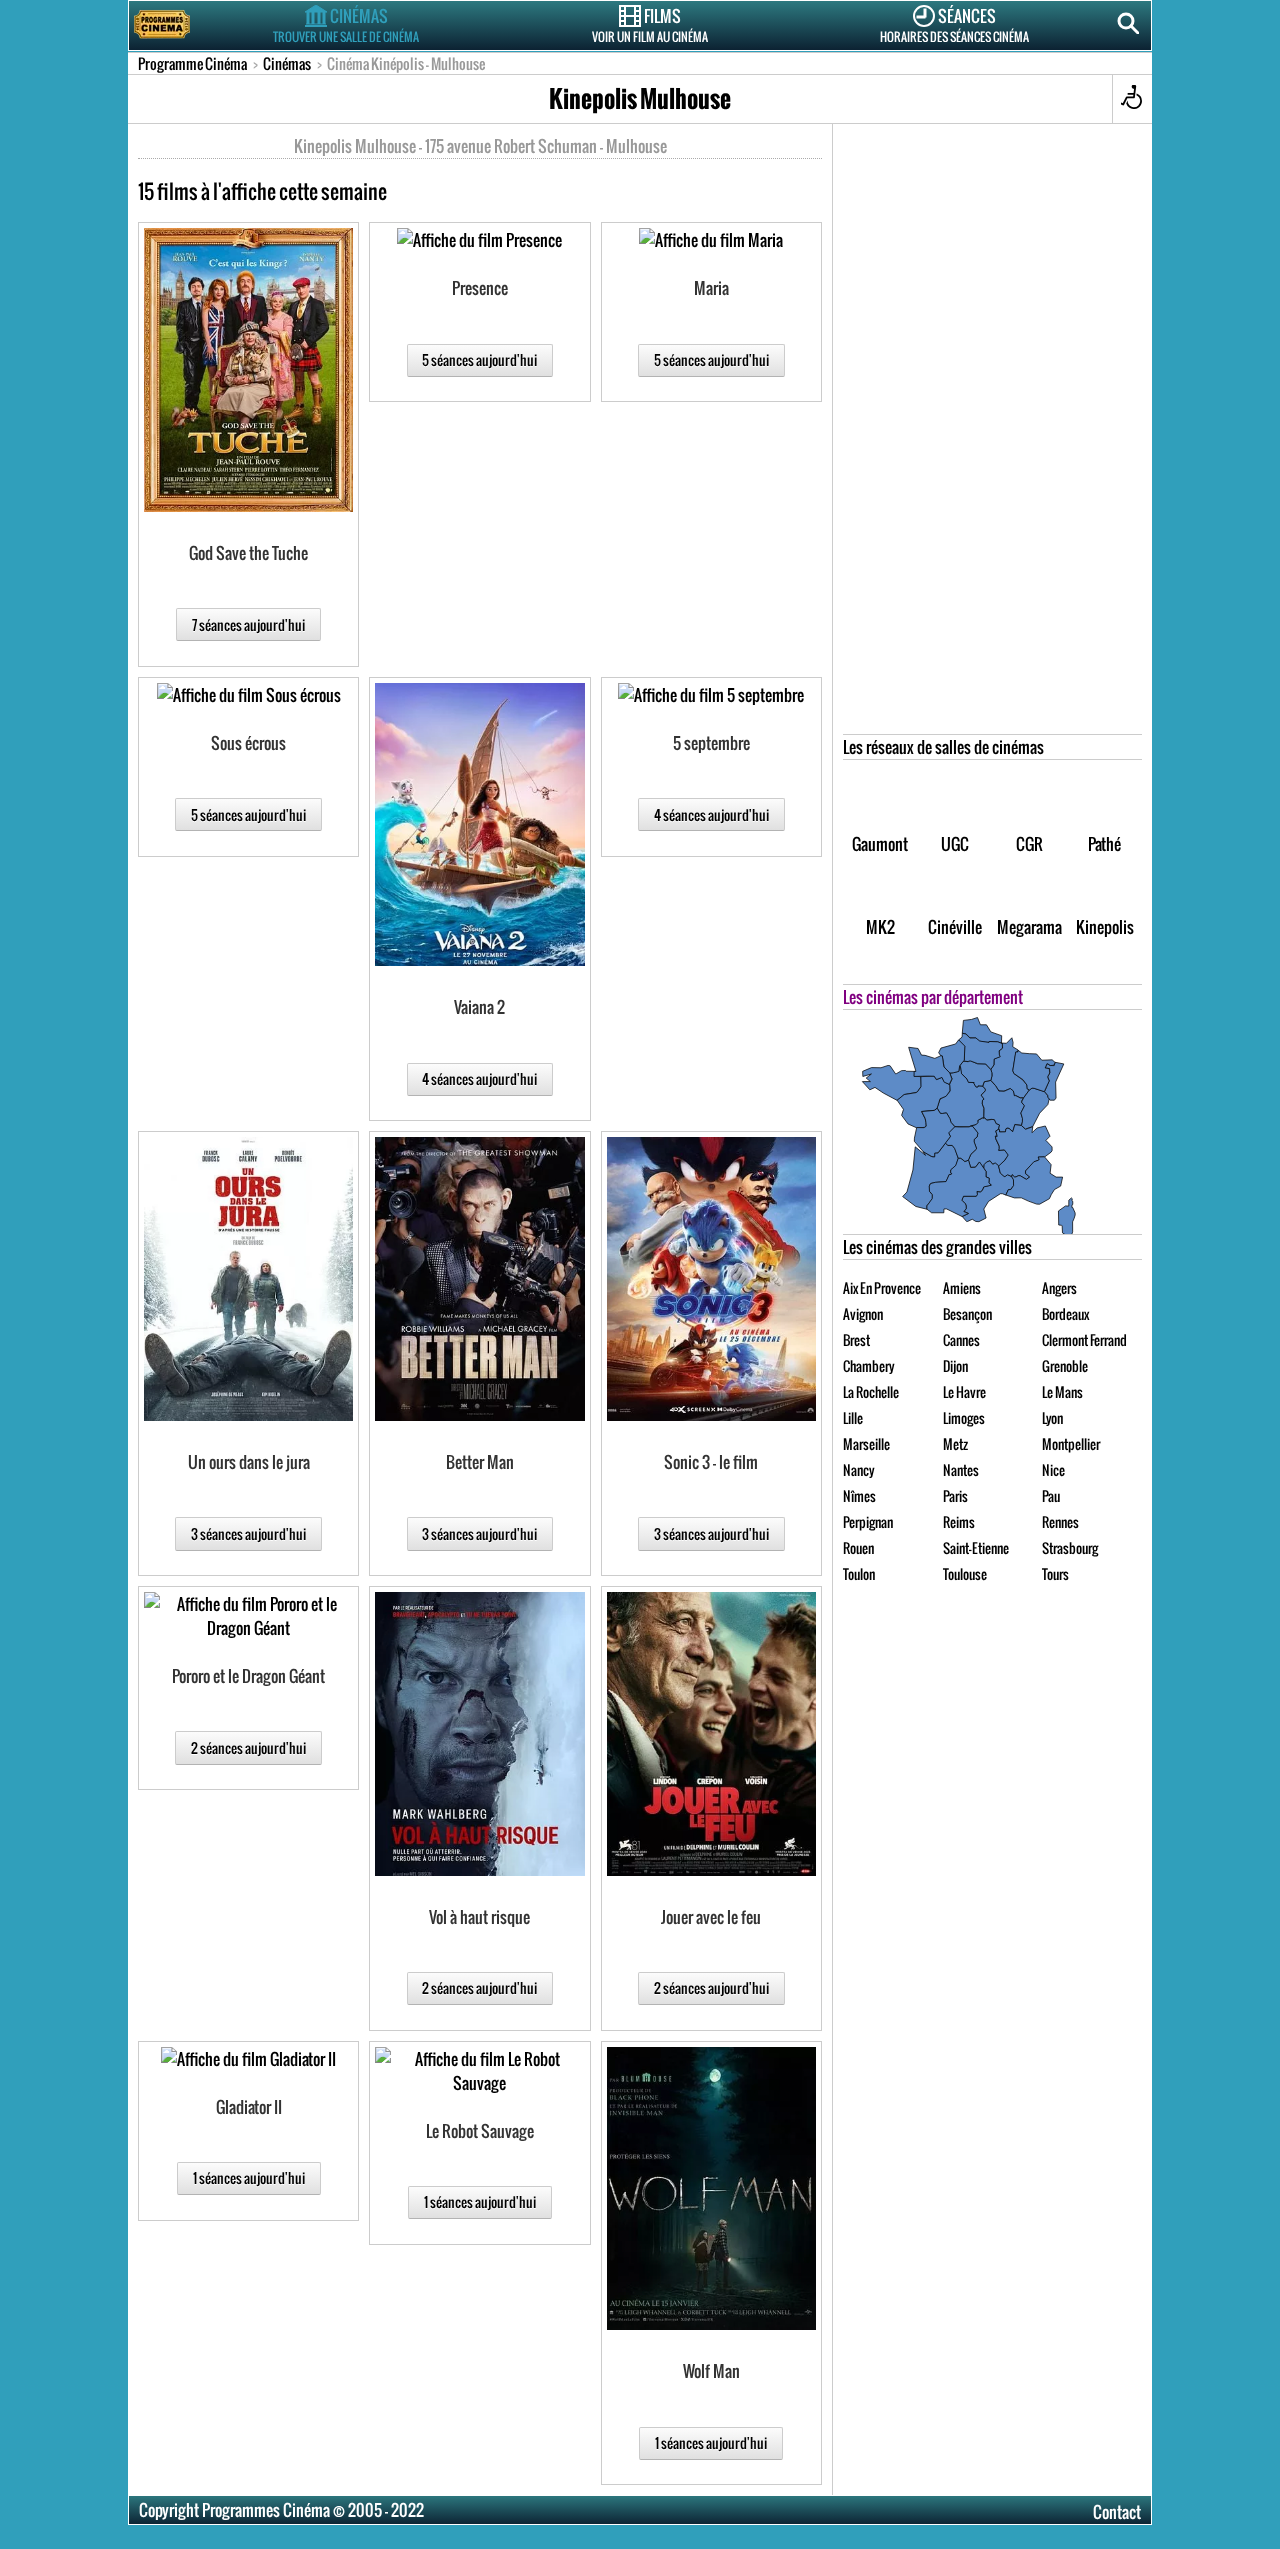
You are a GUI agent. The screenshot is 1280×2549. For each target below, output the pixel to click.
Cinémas (346, 24)
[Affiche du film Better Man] (479, 1279)
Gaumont (880, 844)
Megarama (1029, 927)
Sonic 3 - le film (711, 1462)
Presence (480, 288)
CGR (1029, 844)
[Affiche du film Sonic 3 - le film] (711, 1279)
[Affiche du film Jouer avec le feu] (711, 1734)
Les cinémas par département (933, 997)
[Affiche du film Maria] (711, 240)
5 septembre (711, 743)
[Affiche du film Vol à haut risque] (479, 1734)
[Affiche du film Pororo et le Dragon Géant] (248, 1616)
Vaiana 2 (479, 1007)
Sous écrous (248, 743)
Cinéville (955, 927)
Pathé (1104, 844)
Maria (711, 288)
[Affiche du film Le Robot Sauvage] (479, 2071)
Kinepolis (1105, 927)
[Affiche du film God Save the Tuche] (248, 370)
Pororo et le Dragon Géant (248, 1676)
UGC (955, 844)
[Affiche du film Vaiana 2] (479, 825)
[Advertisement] (993, 434)
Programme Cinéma (192, 63)
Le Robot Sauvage (480, 2131)
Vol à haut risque (479, 1917)
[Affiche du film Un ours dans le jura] (248, 1279)
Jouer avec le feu (711, 1917)
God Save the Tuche (248, 553)
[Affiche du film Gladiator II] (248, 2059)
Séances (954, 24)
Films (650, 24)
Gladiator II (249, 2107)
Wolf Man (711, 2371)
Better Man (480, 1462)
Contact (1117, 2512)
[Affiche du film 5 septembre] (711, 695)
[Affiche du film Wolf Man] (711, 2189)
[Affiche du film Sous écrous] (249, 695)
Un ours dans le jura (249, 1462)
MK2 (880, 927)
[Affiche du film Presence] (479, 240)
